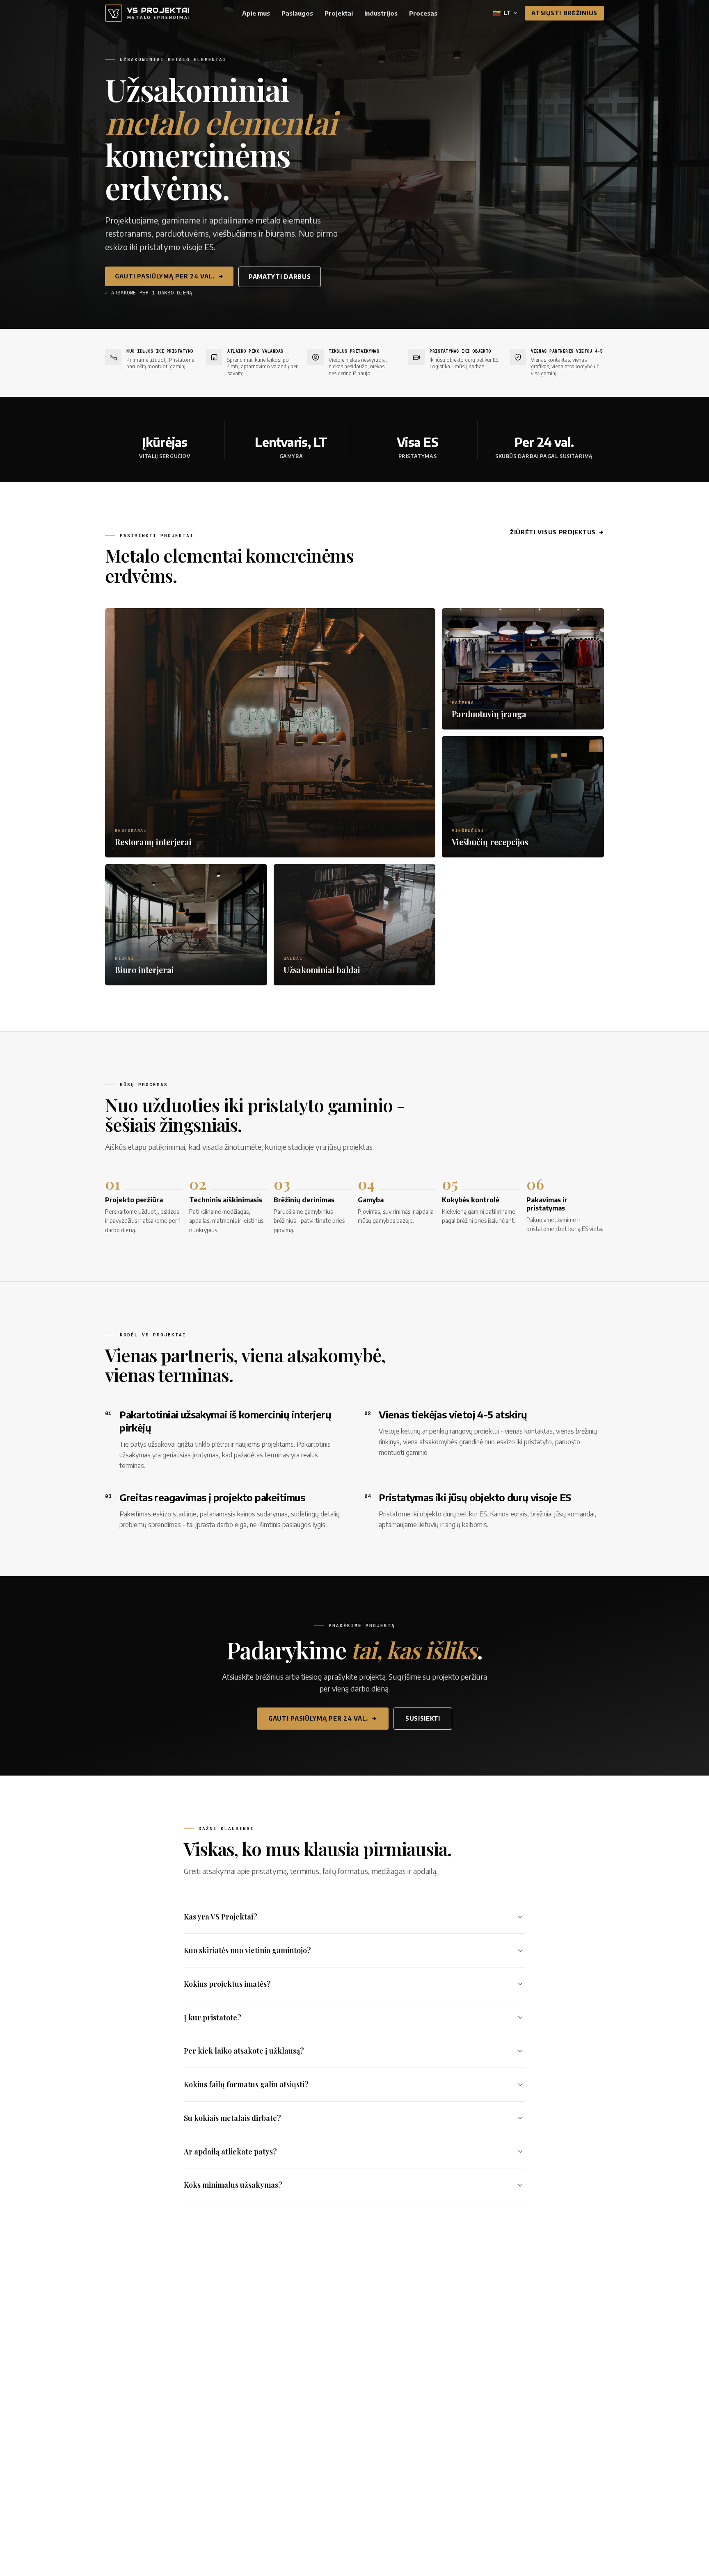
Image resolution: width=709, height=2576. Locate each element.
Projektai (339, 13)
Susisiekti (423, 1718)
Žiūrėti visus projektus (553, 532)
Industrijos (381, 13)
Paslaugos (297, 13)
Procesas (423, 13)
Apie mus (256, 13)
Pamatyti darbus (280, 277)
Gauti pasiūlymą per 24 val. (165, 276)
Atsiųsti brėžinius (564, 13)
